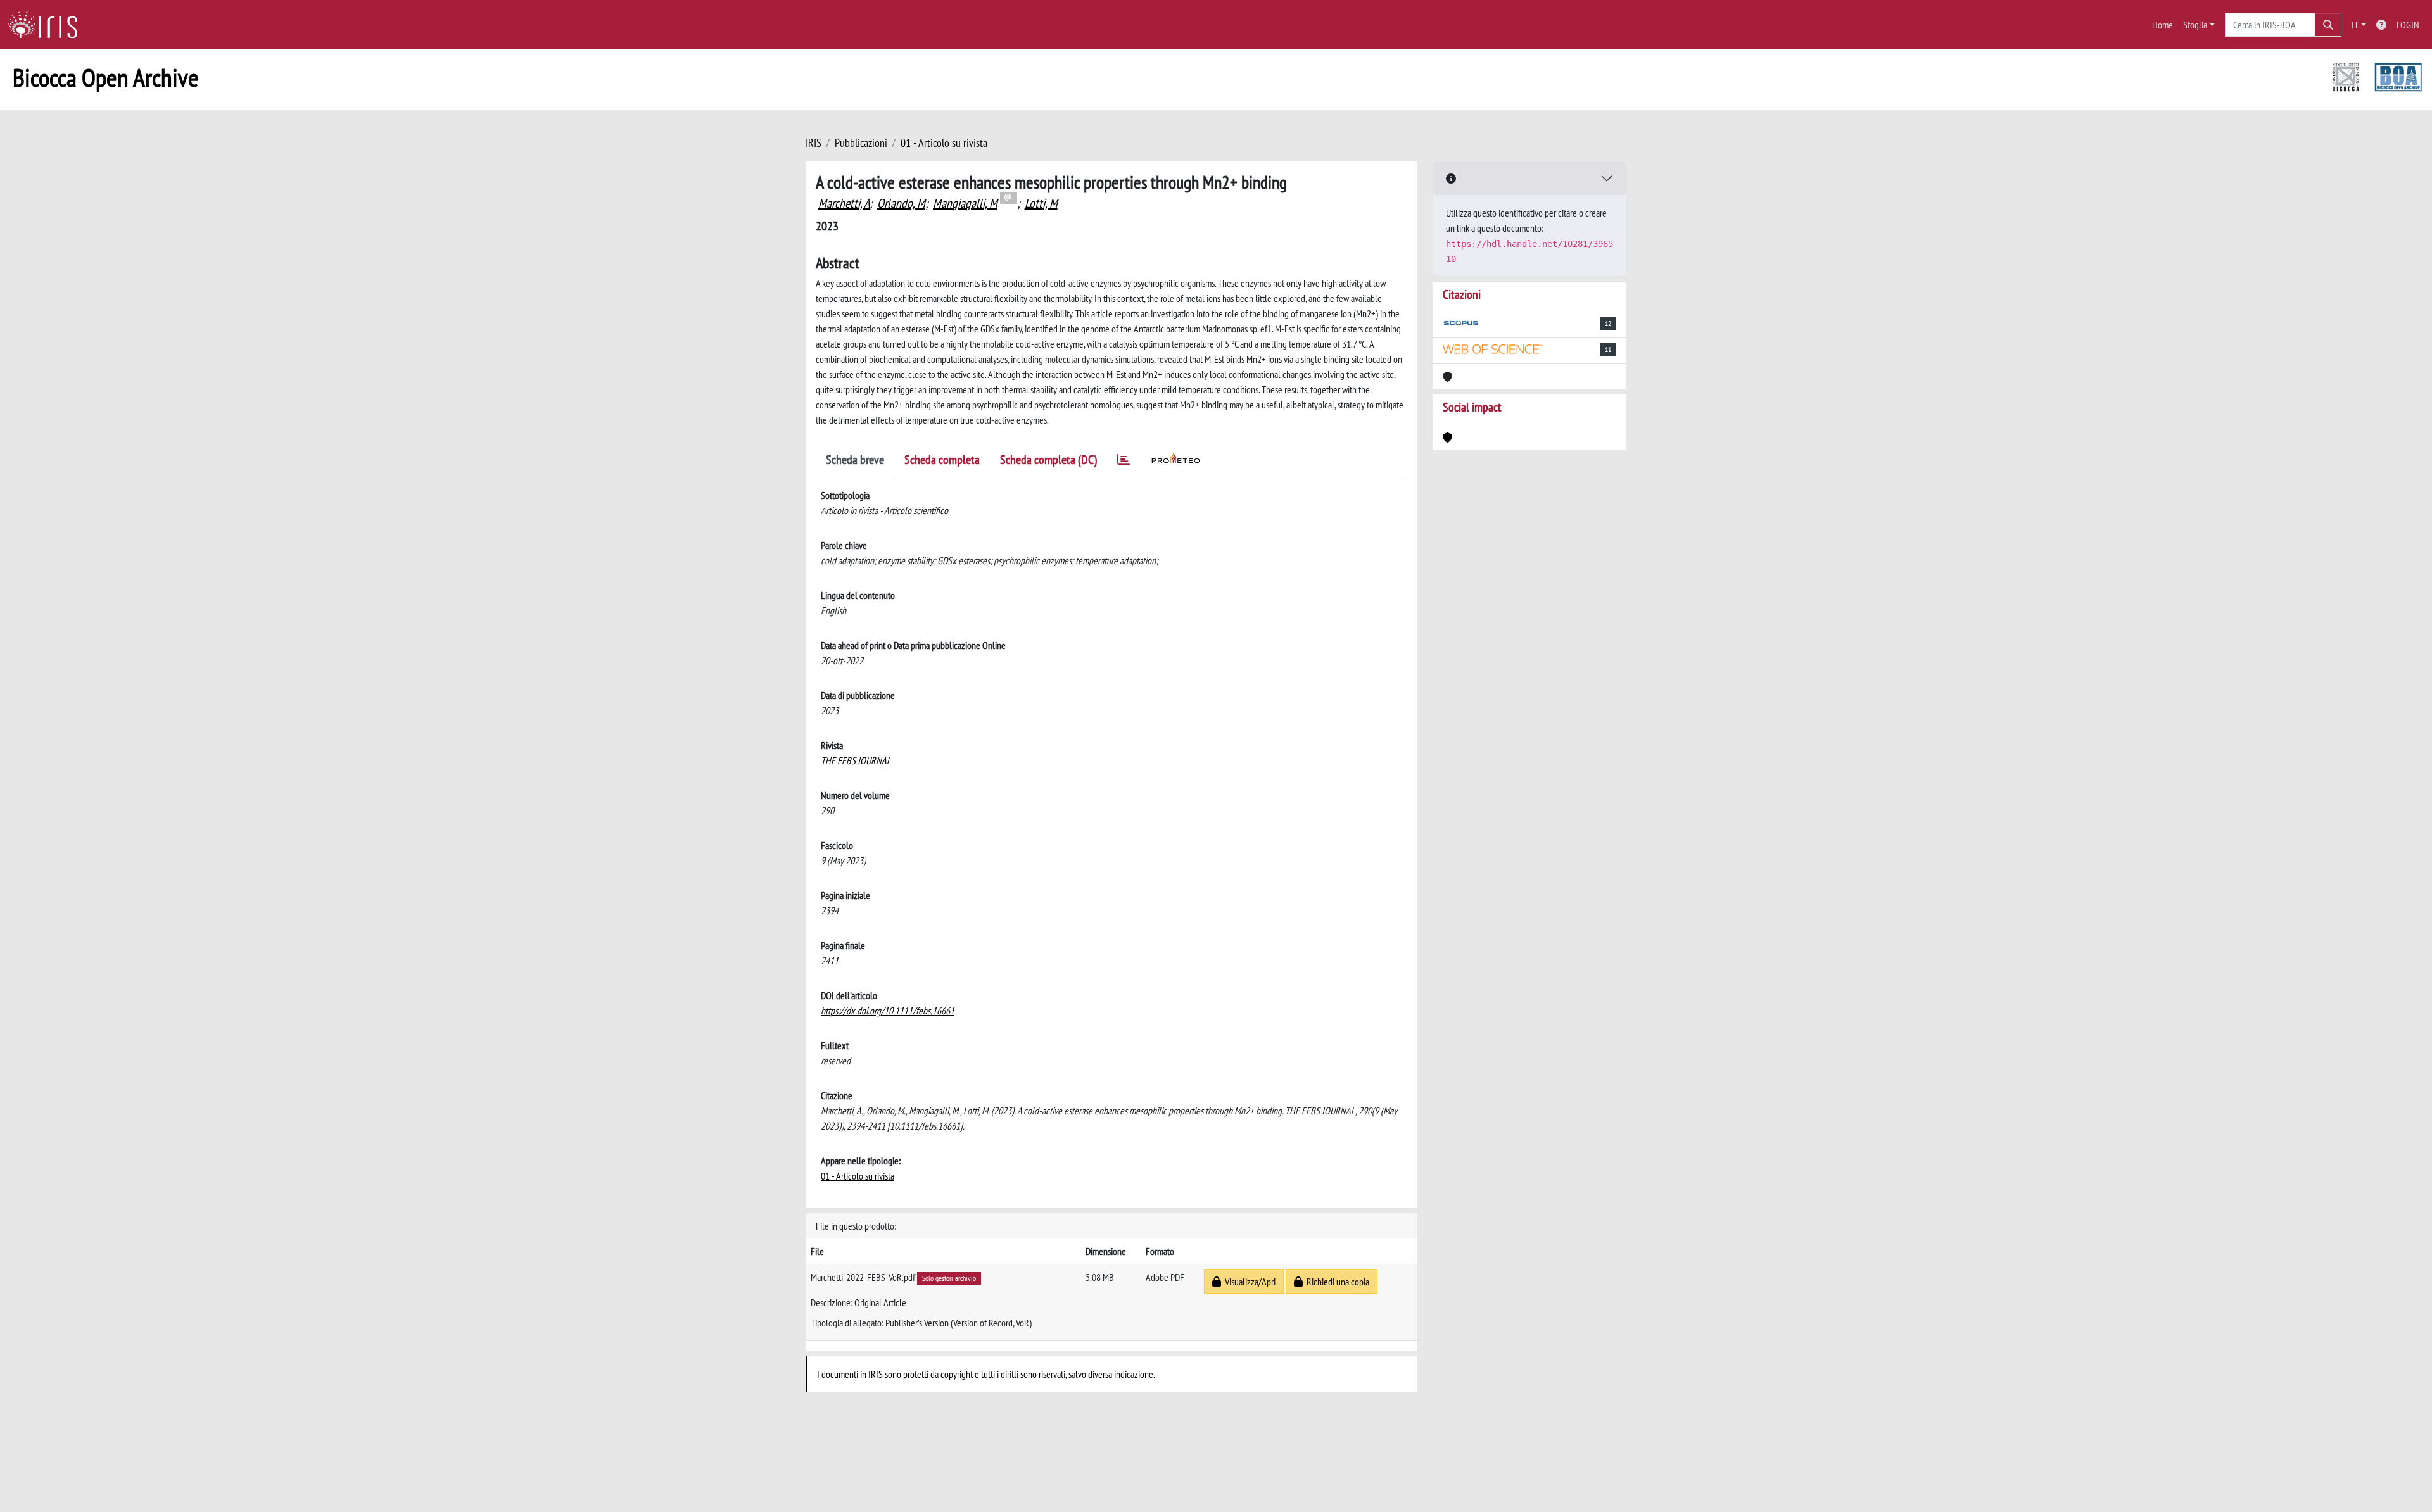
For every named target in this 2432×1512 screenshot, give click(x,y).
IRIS (814, 143)
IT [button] (2355, 25)
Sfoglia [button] (2195, 25)
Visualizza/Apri (1248, 1282)
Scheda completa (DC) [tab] (1048, 460)
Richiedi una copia (1336, 1282)
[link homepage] (47, 25)
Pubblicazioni (861, 143)
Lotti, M (1041, 203)
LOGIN (2408, 25)
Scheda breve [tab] (855, 460)
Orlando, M (901, 203)
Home (2163, 25)
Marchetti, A (844, 203)
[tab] (1124, 462)
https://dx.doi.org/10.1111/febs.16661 (888, 1011)
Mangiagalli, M (965, 203)
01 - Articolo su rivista (944, 143)
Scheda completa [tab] (942, 460)
